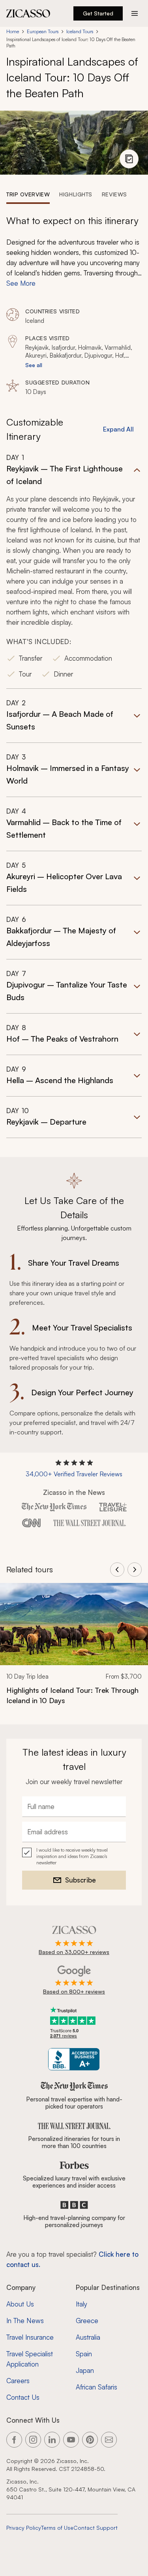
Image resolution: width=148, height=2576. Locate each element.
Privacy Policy (24, 2528)
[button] (74, 571)
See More (21, 283)
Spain (84, 2354)
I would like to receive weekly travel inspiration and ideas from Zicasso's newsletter (72, 1856)
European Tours (43, 31)
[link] (74, 1649)
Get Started (98, 13)
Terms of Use (57, 2528)
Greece (87, 2321)
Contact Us (23, 2397)
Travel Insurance (30, 2337)
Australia (88, 2337)
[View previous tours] (117, 1570)
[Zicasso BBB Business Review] (74, 2059)
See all (34, 365)
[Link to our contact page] (109, 2440)
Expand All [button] (118, 429)
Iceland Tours (80, 31)
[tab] (28, 194)
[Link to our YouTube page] (71, 2440)
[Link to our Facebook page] (14, 2440)
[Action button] (135, 13)
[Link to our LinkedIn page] (52, 2440)
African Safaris (96, 2387)
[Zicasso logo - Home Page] (28, 13)
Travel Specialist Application (30, 2359)
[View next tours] (135, 1570)
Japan (85, 2370)
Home (13, 31)
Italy (81, 2304)
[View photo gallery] (129, 159)
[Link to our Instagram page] (33, 2440)
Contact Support (96, 2528)
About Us (20, 2304)
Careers (18, 2381)
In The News (25, 2321)
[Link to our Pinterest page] (90, 2440)
